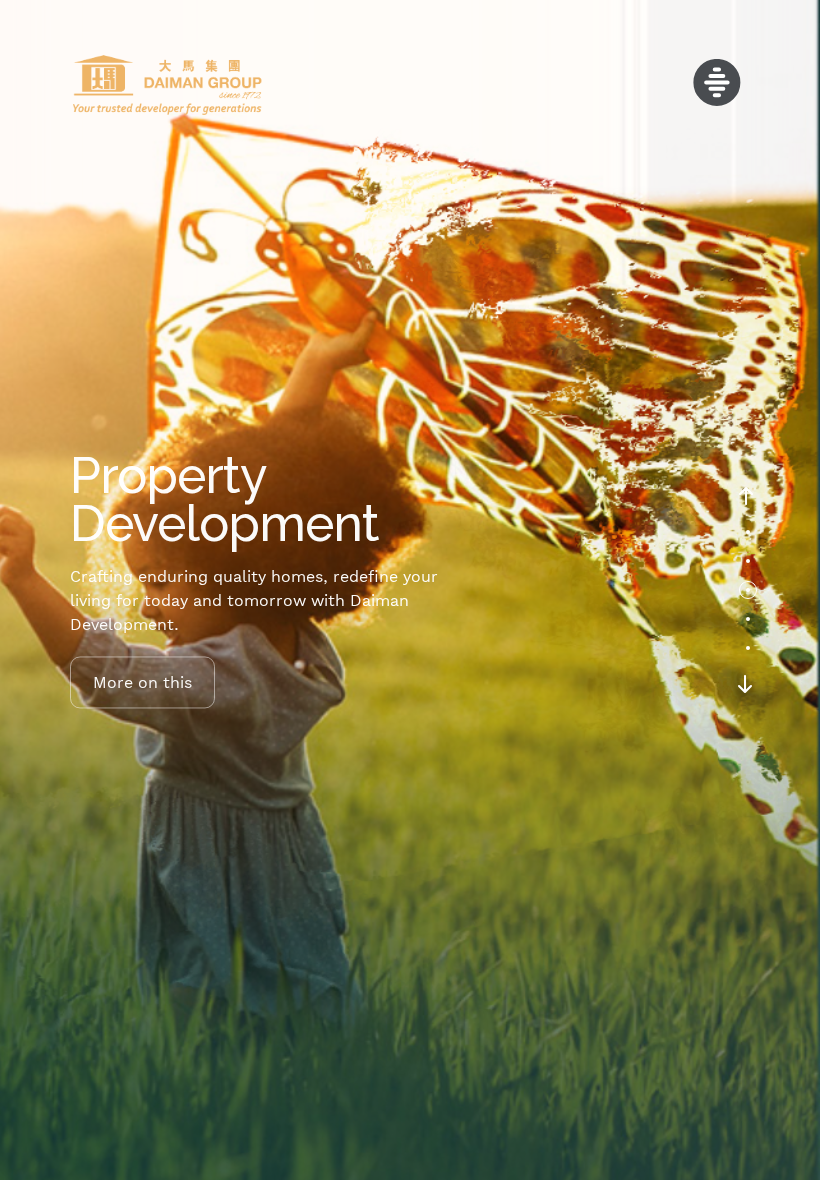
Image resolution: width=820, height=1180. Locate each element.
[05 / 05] (748, 648)
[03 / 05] (748, 590)
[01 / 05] (748, 532)
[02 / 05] (748, 561)
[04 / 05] (748, 619)
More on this (142, 681)
